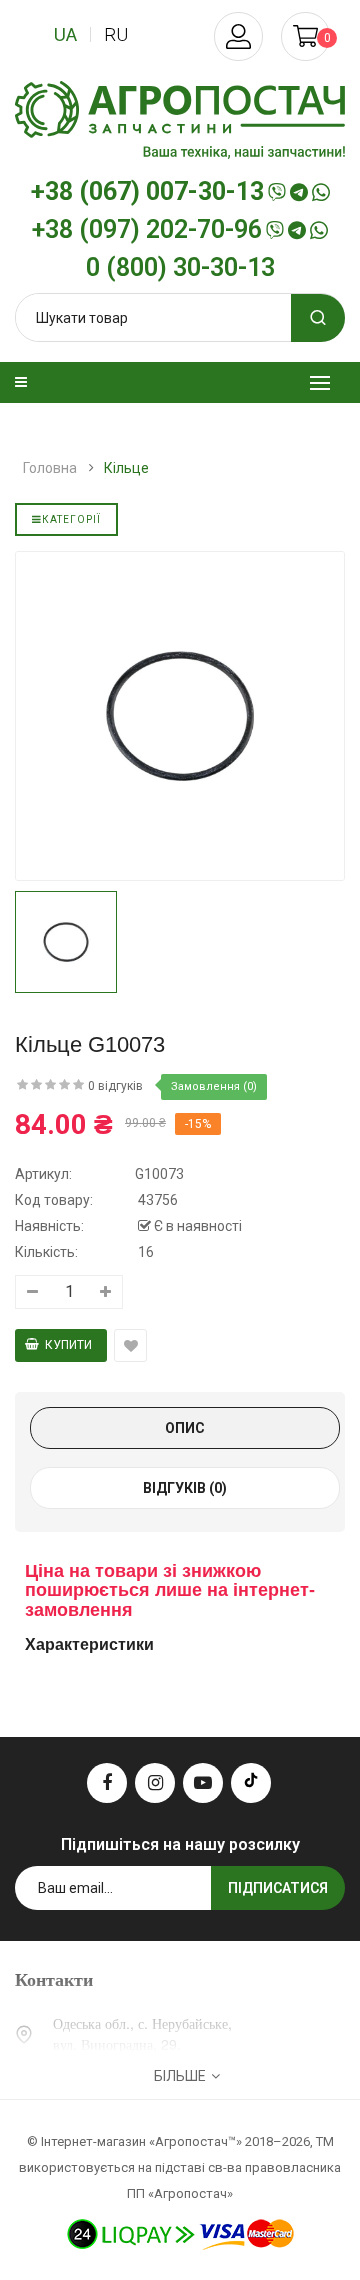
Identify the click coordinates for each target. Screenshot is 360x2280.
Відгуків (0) (185, 1488)
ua (65, 34)
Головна (50, 468)
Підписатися (278, 1888)
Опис (185, 1428)
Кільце (126, 468)
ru (116, 34)
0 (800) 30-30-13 (180, 268)
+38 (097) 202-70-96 (147, 230)
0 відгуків (115, 1086)
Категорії (71, 519)
